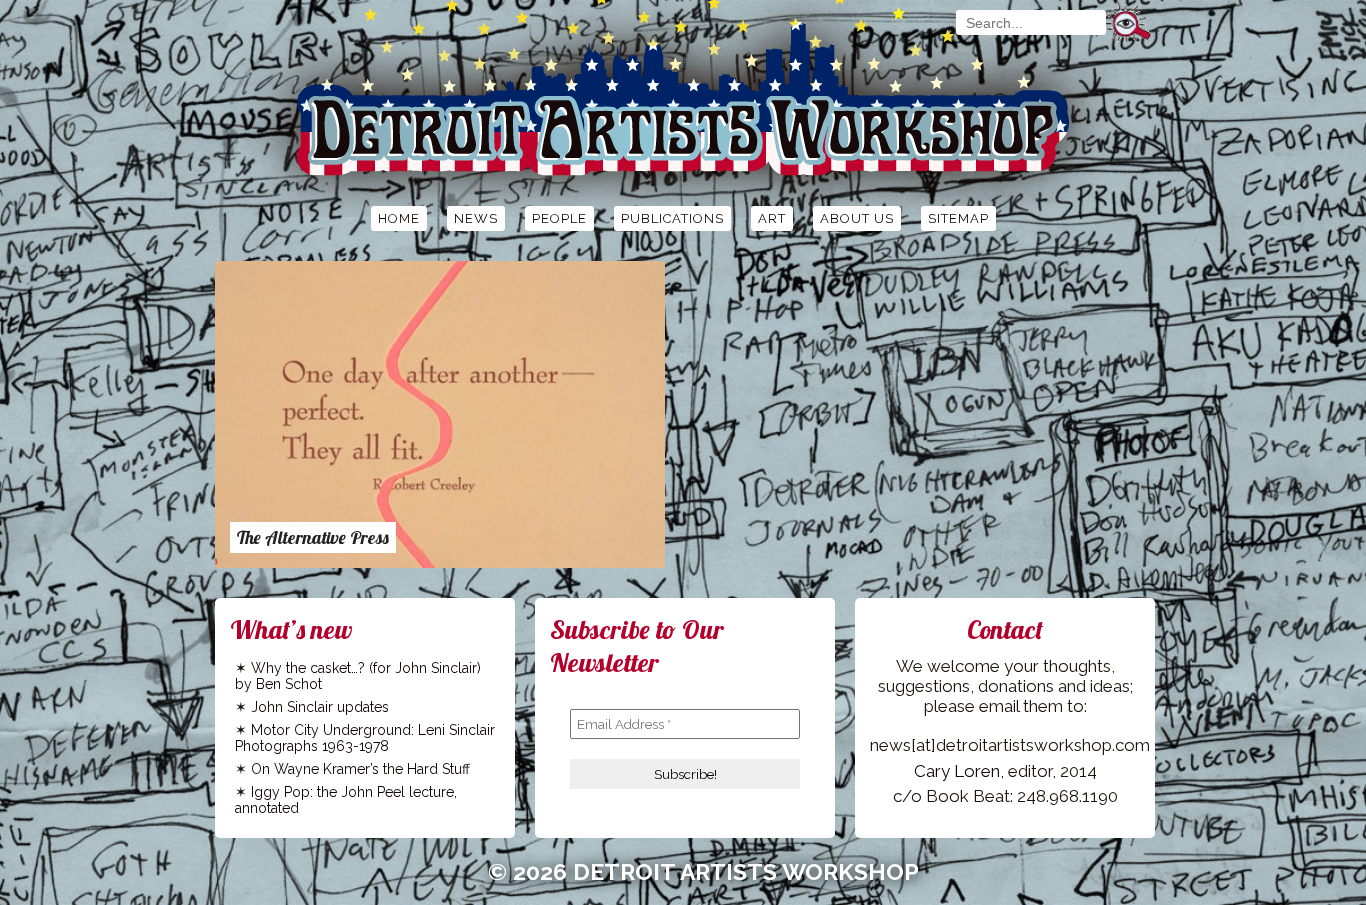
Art (772, 218)
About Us (857, 218)
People (559, 218)
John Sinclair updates (320, 707)
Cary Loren (957, 771)
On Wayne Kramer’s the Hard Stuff (360, 769)
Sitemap (958, 218)
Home (399, 218)
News (476, 218)
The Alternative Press (313, 537)
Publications (672, 218)
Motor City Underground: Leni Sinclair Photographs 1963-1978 (365, 738)
